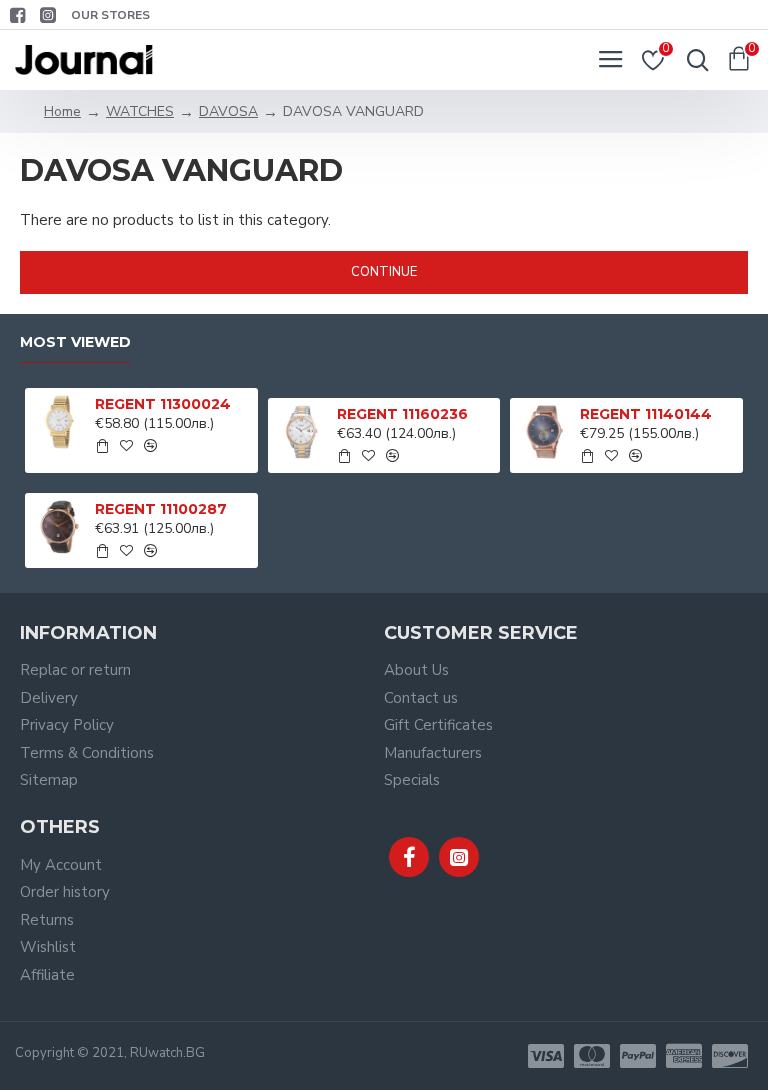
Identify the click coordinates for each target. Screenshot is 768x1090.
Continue (384, 272)
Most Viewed (75, 342)
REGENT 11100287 (161, 509)
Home (62, 111)
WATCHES (140, 111)
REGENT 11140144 (646, 414)
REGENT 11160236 (402, 414)
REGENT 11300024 (163, 404)
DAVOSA (228, 111)
